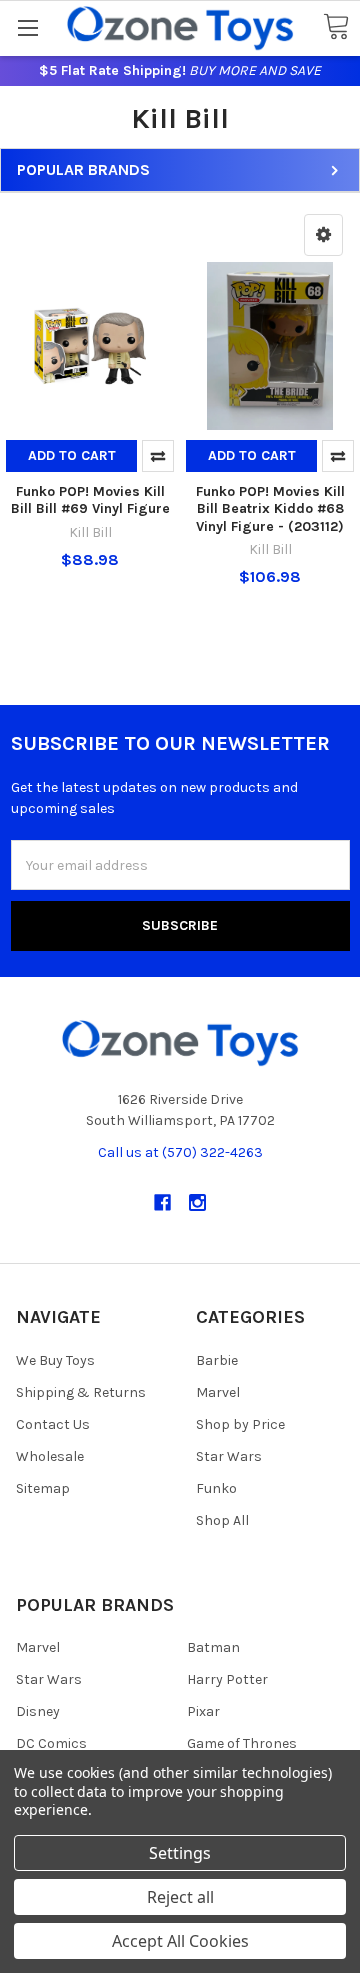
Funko (216, 1488)
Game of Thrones (242, 1743)
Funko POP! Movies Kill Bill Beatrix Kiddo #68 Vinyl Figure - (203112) (270, 509)
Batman (213, 1647)
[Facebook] (162, 1202)
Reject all (180, 1897)
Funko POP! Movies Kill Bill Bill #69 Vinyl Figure (90, 500)
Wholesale (50, 1456)
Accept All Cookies (180, 1941)
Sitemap (43, 1488)
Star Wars (229, 1456)
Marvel (218, 1392)
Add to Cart (72, 455)
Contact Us (53, 1424)
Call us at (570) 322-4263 (180, 1152)
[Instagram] (197, 1202)
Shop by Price (240, 1424)
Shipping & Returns (81, 1392)
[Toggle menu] (27, 27)
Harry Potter (227, 1679)
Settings (180, 1853)
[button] (323, 235)
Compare (158, 456)
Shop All (222, 1520)
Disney (38, 1711)
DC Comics (51, 1743)
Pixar (203, 1711)
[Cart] (336, 27)
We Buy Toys (55, 1360)
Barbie (217, 1360)
